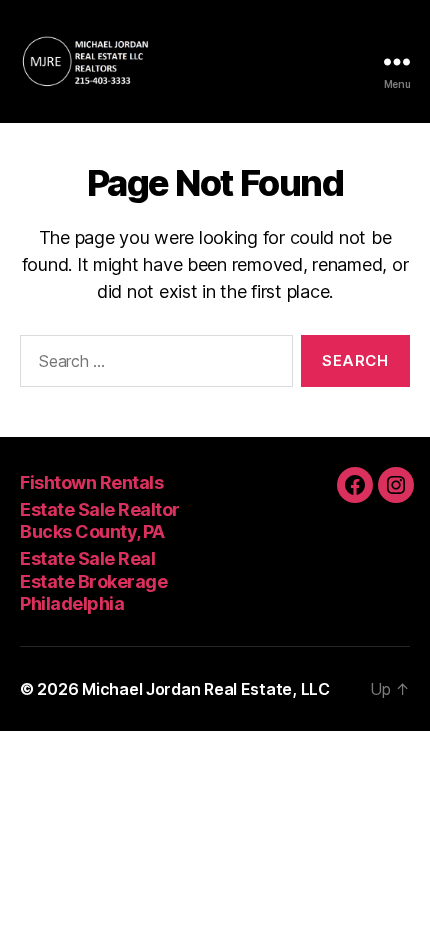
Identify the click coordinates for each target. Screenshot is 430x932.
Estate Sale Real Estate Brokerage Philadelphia (93, 581)
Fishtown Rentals (91, 482)
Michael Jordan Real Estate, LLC (206, 689)
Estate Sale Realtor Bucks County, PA (100, 521)
